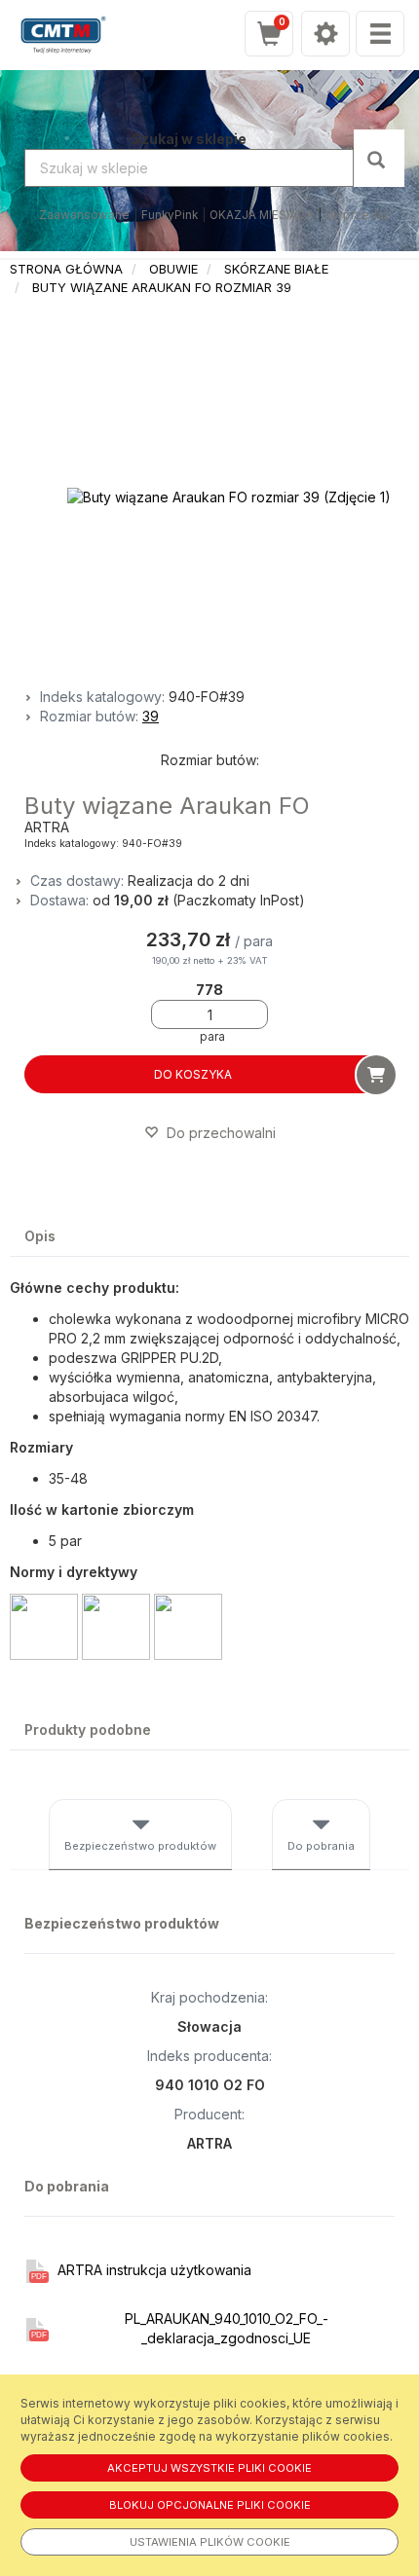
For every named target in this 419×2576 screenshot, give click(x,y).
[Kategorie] (380, 34)
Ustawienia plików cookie (210, 2542)
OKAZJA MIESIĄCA (262, 215)
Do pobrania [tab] (321, 1846)
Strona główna (66, 269)
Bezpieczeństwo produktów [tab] (140, 1846)
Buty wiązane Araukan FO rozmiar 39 (162, 287)
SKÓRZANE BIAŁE (276, 269)
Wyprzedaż (358, 215)
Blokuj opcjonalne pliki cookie (210, 2505)
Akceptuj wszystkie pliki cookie (209, 2468)
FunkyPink (170, 215)
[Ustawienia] (325, 34)
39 (151, 716)
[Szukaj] (379, 158)
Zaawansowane (84, 215)
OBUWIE (173, 269)
